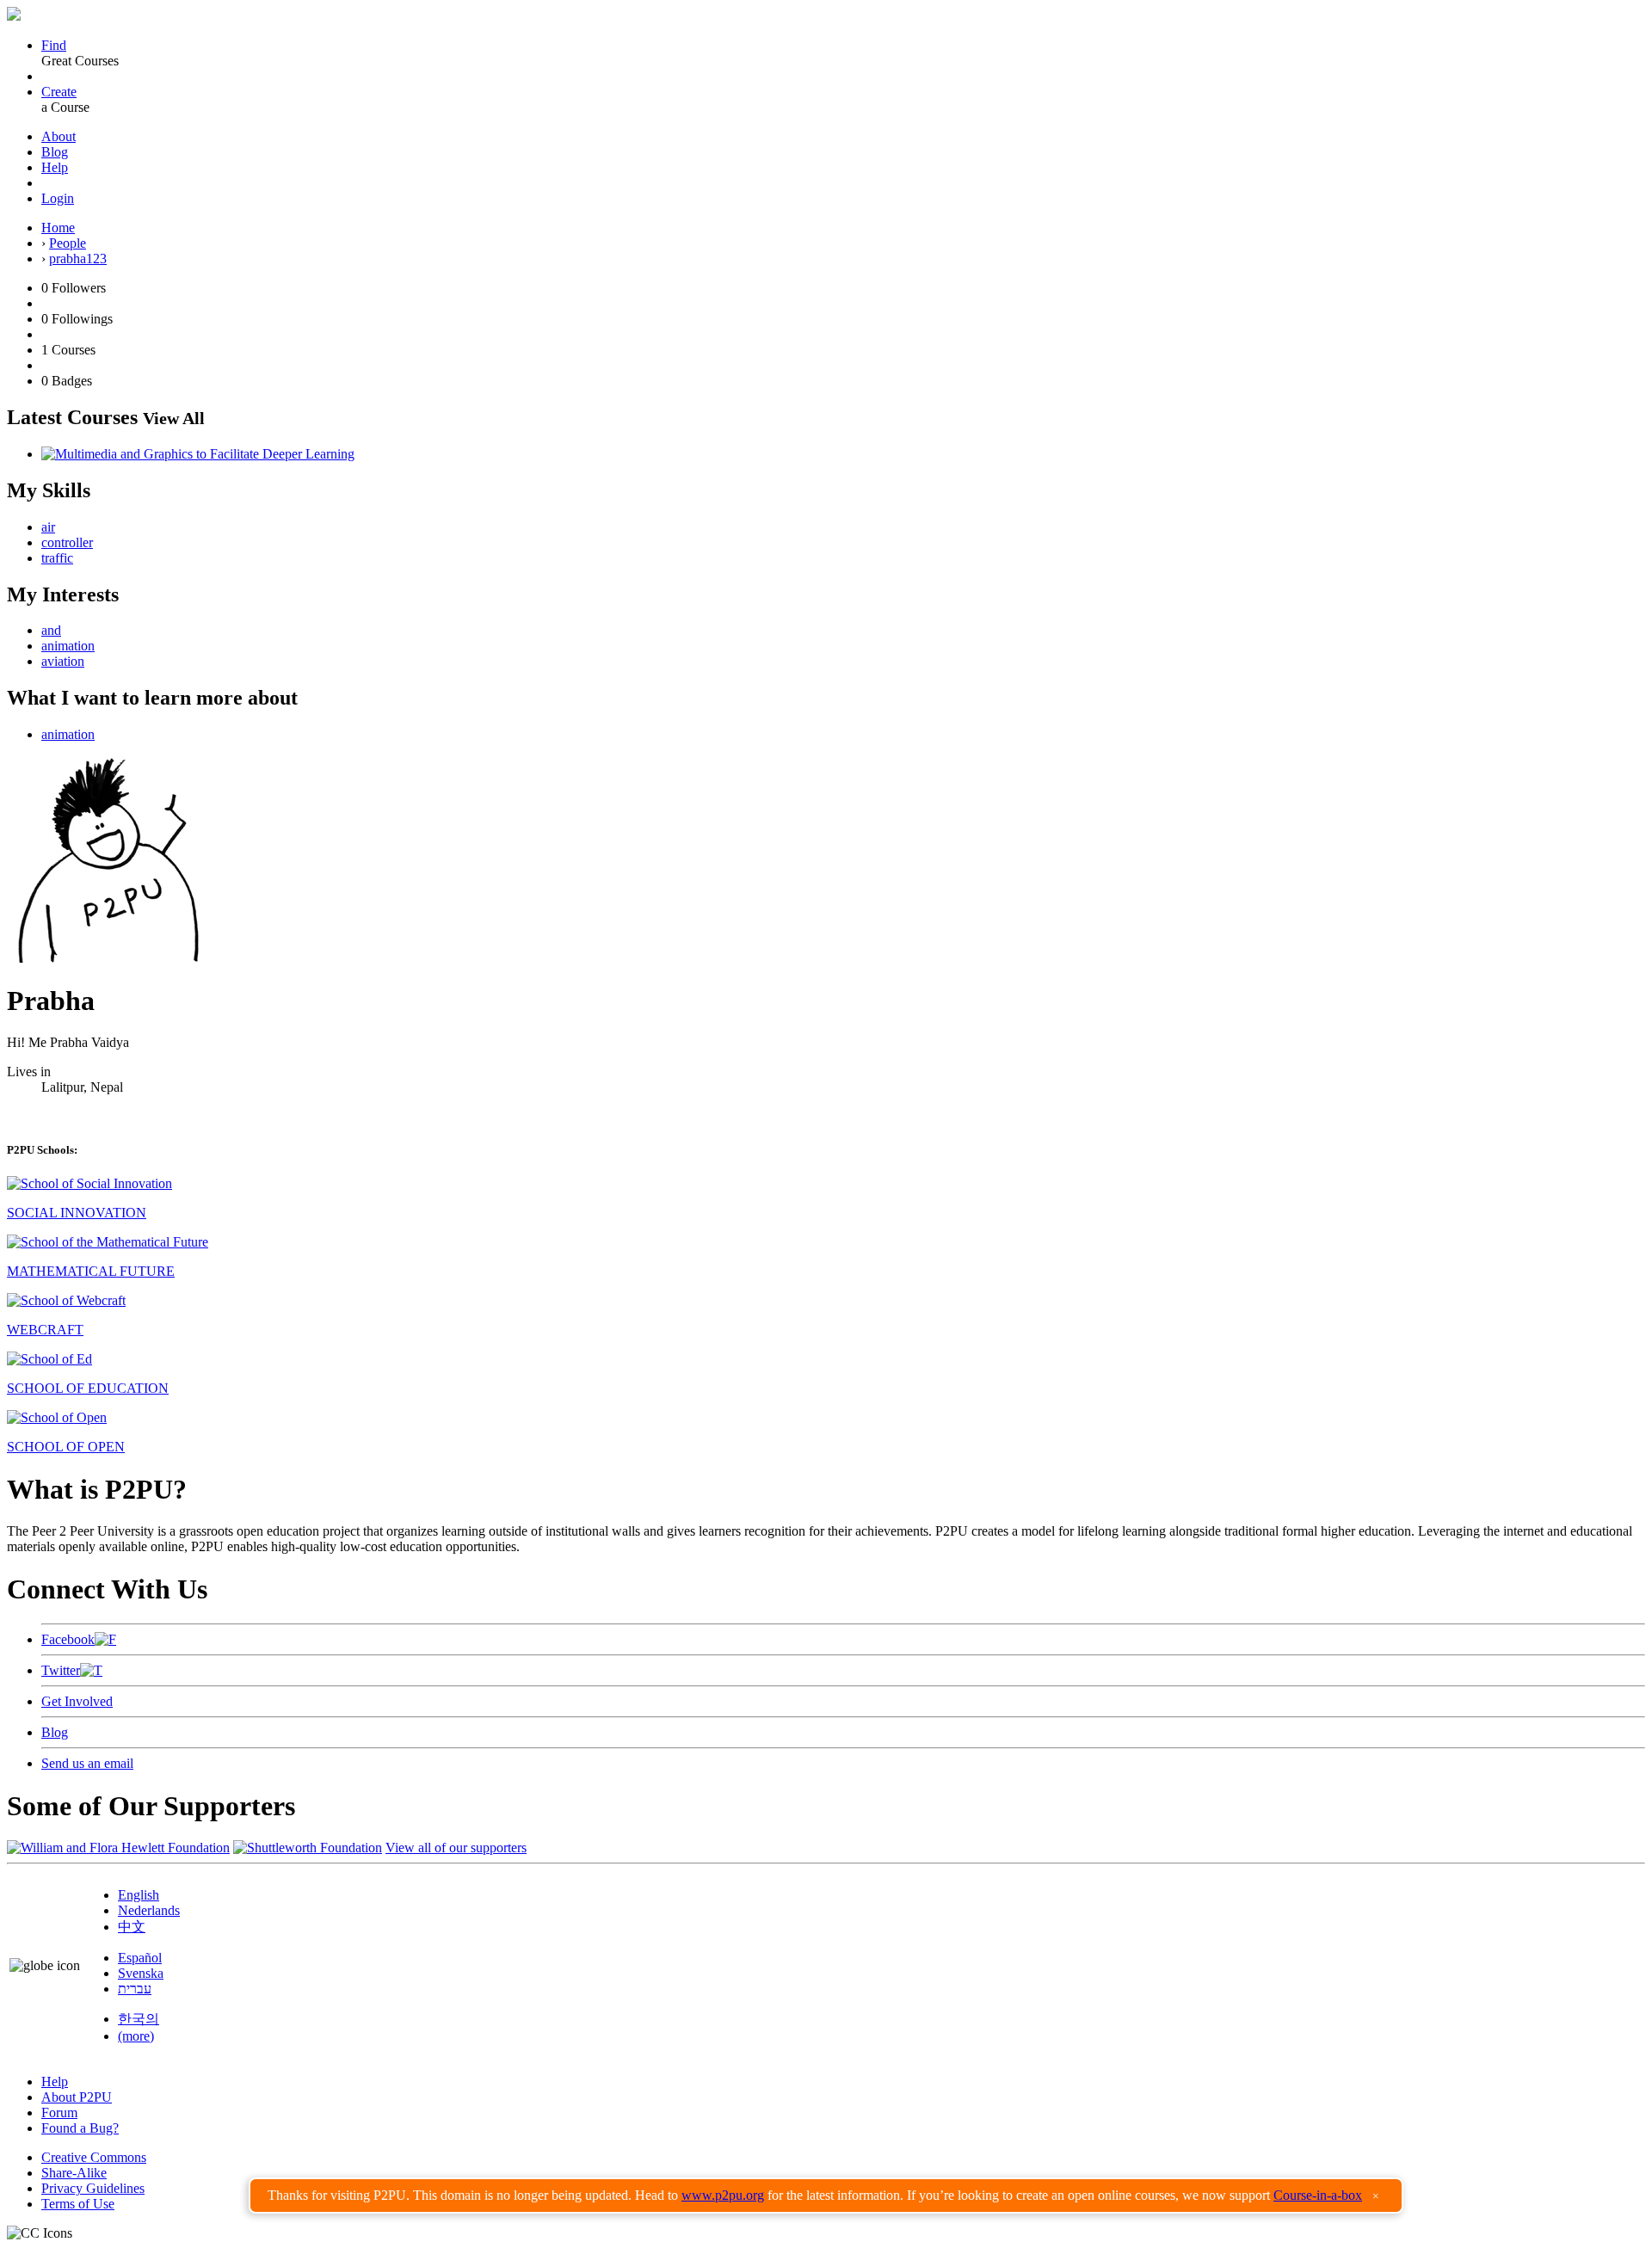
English (139, 1895)
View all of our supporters (456, 1848)
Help (55, 167)
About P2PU (77, 2097)
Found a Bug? (80, 2128)
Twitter (61, 1670)
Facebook (68, 1639)
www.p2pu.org (723, 2195)
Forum (59, 2113)
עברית (135, 1989)
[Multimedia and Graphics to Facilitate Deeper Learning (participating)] (198, 454)
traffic (57, 558)
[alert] (826, 2196)
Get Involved (77, 1701)
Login (58, 198)
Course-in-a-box (1318, 2195)
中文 (132, 1927)
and (51, 630)
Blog (55, 152)
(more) (136, 2036)
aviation (63, 661)
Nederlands (149, 1910)
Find (54, 45)
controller (67, 542)
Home (58, 228)
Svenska (141, 1973)
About (59, 136)
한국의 (139, 2019)
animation (68, 646)
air (48, 527)
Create (59, 92)
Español (140, 1958)
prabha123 (78, 259)
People (68, 243)
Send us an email (87, 1763)
